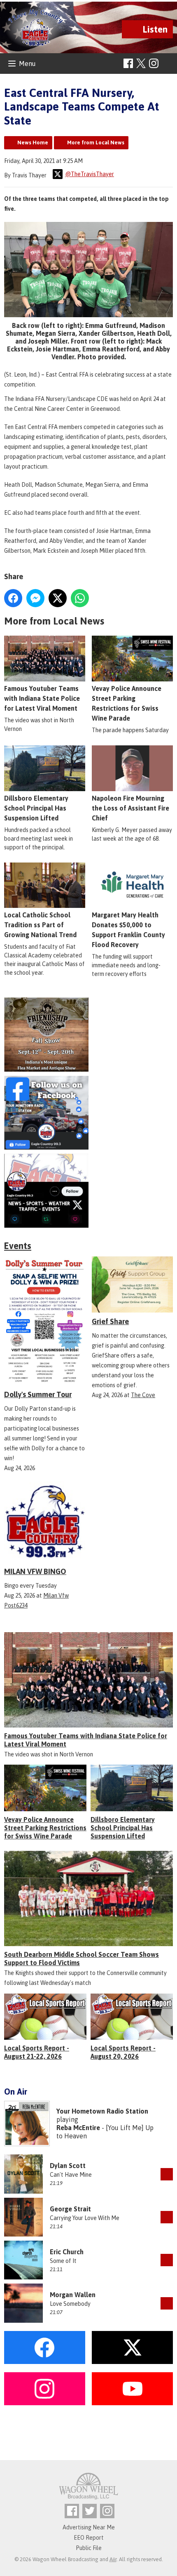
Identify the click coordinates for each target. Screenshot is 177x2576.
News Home (33, 143)
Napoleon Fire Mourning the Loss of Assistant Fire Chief (130, 808)
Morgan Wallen (73, 2295)
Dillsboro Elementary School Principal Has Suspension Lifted (36, 808)
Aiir (113, 2559)
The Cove (143, 1395)
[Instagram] (154, 63)
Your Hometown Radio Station (102, 2111)
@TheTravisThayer (90, 174)
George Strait (70, 2209)
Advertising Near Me (89, 2527)
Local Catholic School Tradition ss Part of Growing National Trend (40, 925)
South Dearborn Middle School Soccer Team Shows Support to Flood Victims (82, 1959)
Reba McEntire (78, 2128)
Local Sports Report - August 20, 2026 (123, 2052)
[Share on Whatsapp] (80, 598)
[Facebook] (128, 63)
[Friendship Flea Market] (88, 1034)
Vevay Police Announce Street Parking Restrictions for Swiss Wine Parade (127, 703)
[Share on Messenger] (35, 598)
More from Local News (96, 143)
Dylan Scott (68, 2166)
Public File (89, 2548)
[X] (88, 1191)
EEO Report (89, 2538)
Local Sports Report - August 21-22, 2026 (37, 2052)
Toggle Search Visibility (168, 64)
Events (18, 1246)
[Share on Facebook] (13, 598)
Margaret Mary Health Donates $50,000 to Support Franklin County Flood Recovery (128, 930)
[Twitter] (90, 2511)
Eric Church (67, 2252)
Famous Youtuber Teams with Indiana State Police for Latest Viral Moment (42, 698)
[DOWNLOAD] (167, 2174)
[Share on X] (58, 598)
